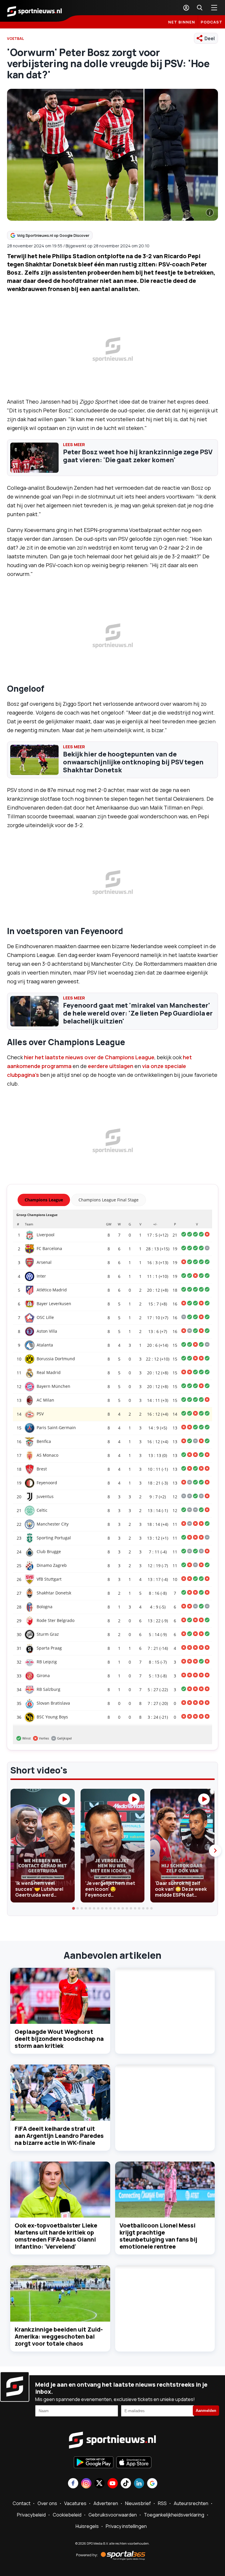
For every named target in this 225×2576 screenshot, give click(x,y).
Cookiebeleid (67, 2515)
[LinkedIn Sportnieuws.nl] (139, 2484)
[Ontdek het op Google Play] (94, 2463)
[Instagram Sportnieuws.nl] (86, 2484)
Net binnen (182, 22)
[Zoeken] (200, 8)
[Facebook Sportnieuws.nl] (73, 2484)
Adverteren (106, 2503)
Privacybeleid (31, 2515)
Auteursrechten (191, 2503)
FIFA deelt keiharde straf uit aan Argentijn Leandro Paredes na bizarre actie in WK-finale (59, 2136)
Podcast (212, 22)
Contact (22, 2503)
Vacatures (75, 2503)
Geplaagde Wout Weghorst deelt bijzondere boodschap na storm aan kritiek (59, 2039)
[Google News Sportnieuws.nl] (152, 2484)
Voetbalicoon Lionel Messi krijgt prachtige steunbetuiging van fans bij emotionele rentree (158, 2236)
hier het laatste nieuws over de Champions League (89, 1057)
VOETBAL (16, 39)
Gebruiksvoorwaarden (113, 2515)
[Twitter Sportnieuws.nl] (99, 2484)
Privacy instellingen (126, 2526)
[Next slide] (215, 1851)
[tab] (74, 1908)
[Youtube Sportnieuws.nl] (113, 2484)
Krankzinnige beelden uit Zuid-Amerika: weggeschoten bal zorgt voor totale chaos (59, 2336)
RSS (162, 2503)
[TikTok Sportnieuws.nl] (126, 2484)
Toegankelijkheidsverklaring (174, 2515)
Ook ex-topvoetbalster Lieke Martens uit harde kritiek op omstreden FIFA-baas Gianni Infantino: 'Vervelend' (56, 2236)
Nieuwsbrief (138, 2503)
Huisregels (87, 2526)
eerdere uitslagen (111, 1066)
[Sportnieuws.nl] (35, 11)
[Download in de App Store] (134, 2463)
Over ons (47, 2503)
